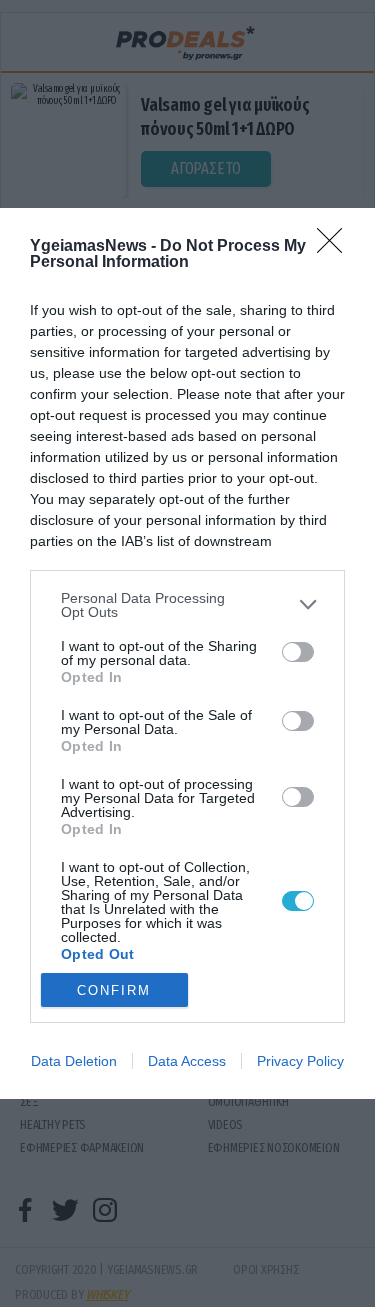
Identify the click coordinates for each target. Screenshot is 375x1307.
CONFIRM (114, 990)
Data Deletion (74, 1061)
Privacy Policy (300, 1061)
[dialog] (187, 653)
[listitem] (187, 605)
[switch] (298, 652)
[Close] (336, 247)
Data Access (187, 1061)
